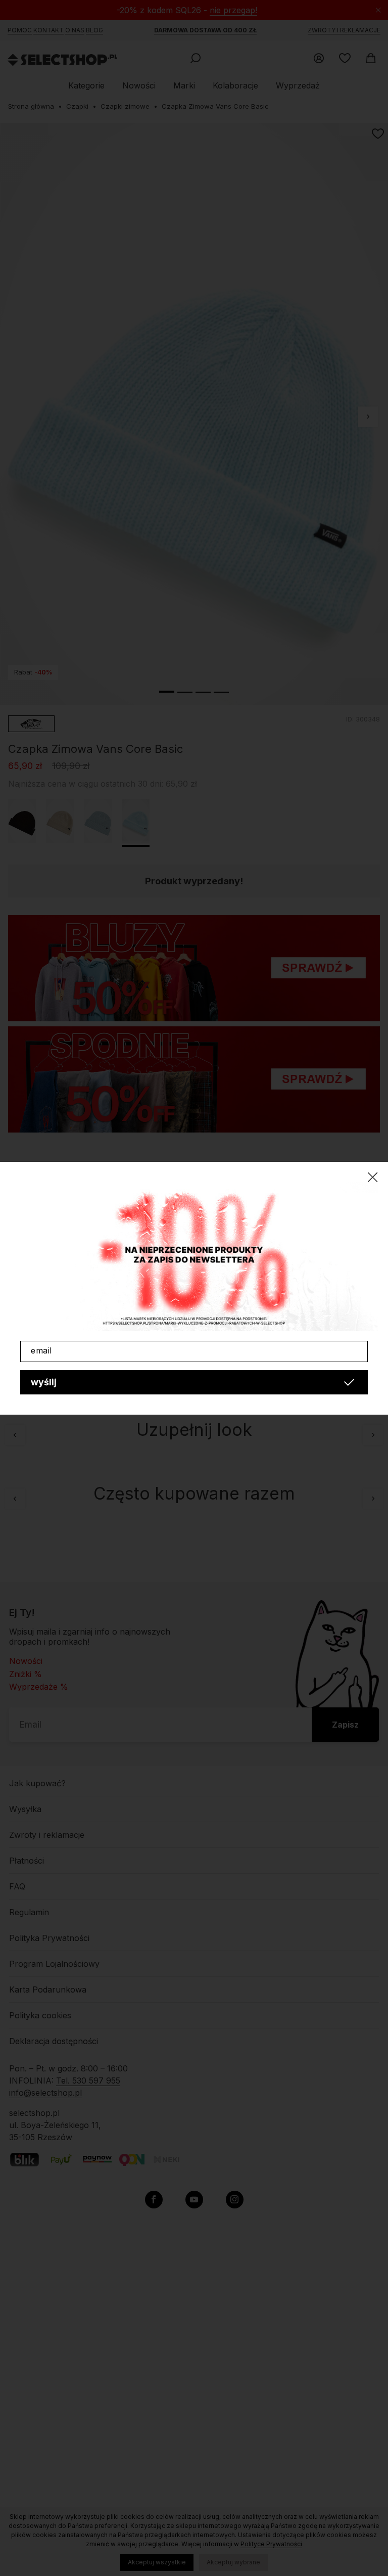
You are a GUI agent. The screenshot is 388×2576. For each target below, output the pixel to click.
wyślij (44, 1382)
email (41, 1350)
